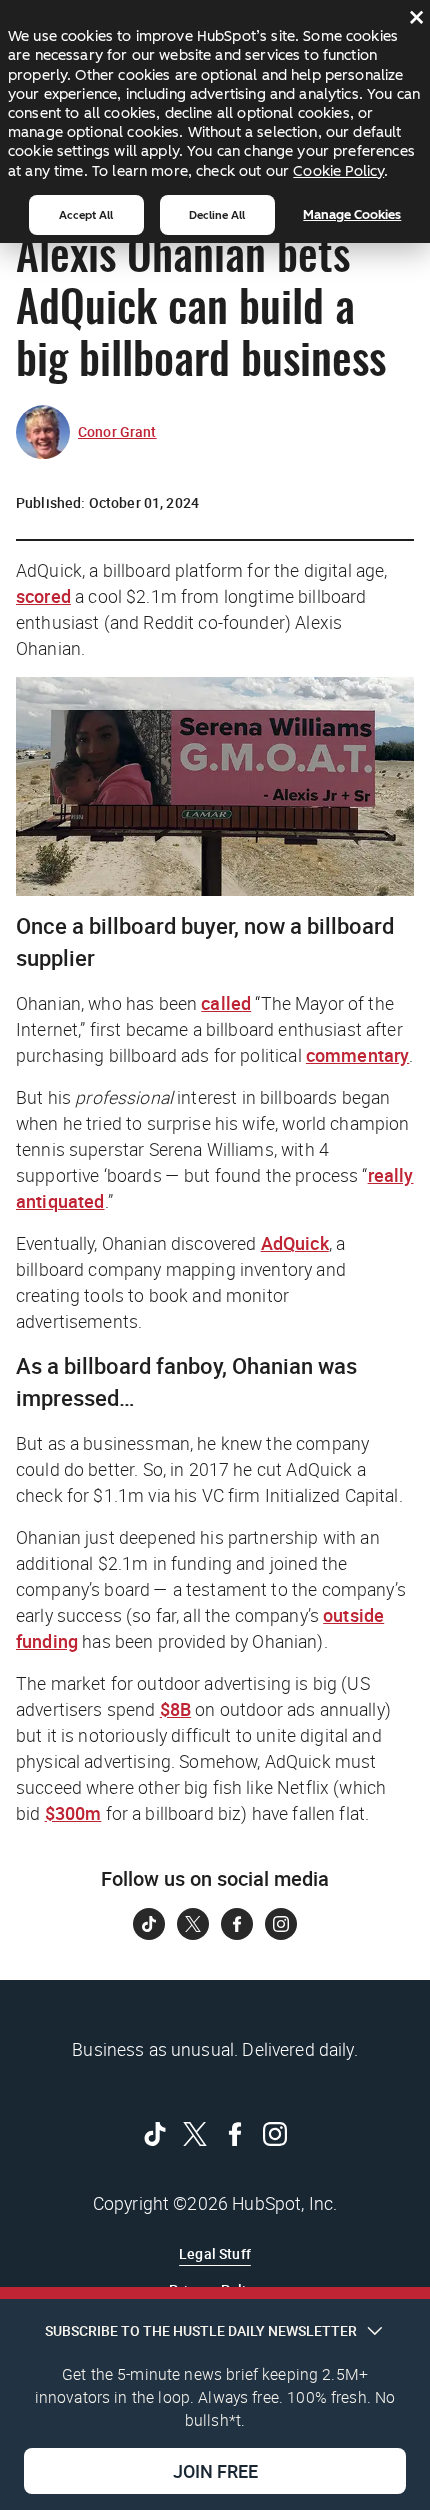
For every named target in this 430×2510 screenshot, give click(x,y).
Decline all (217, 215)
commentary (358, 1055)
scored (43, 596)
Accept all (86, 215)
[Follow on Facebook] (237, 1924)
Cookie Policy (338, 171)
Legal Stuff (215, 2253)
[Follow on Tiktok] (149, 1924)
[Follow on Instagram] (281, 1924)
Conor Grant (117, 431)
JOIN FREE (215, 2471)
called (226, 1003)
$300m (73, 1813)
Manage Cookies (352, 214)
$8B (175, 1709)
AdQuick (295, 1243)
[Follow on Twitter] (193, 1924)
